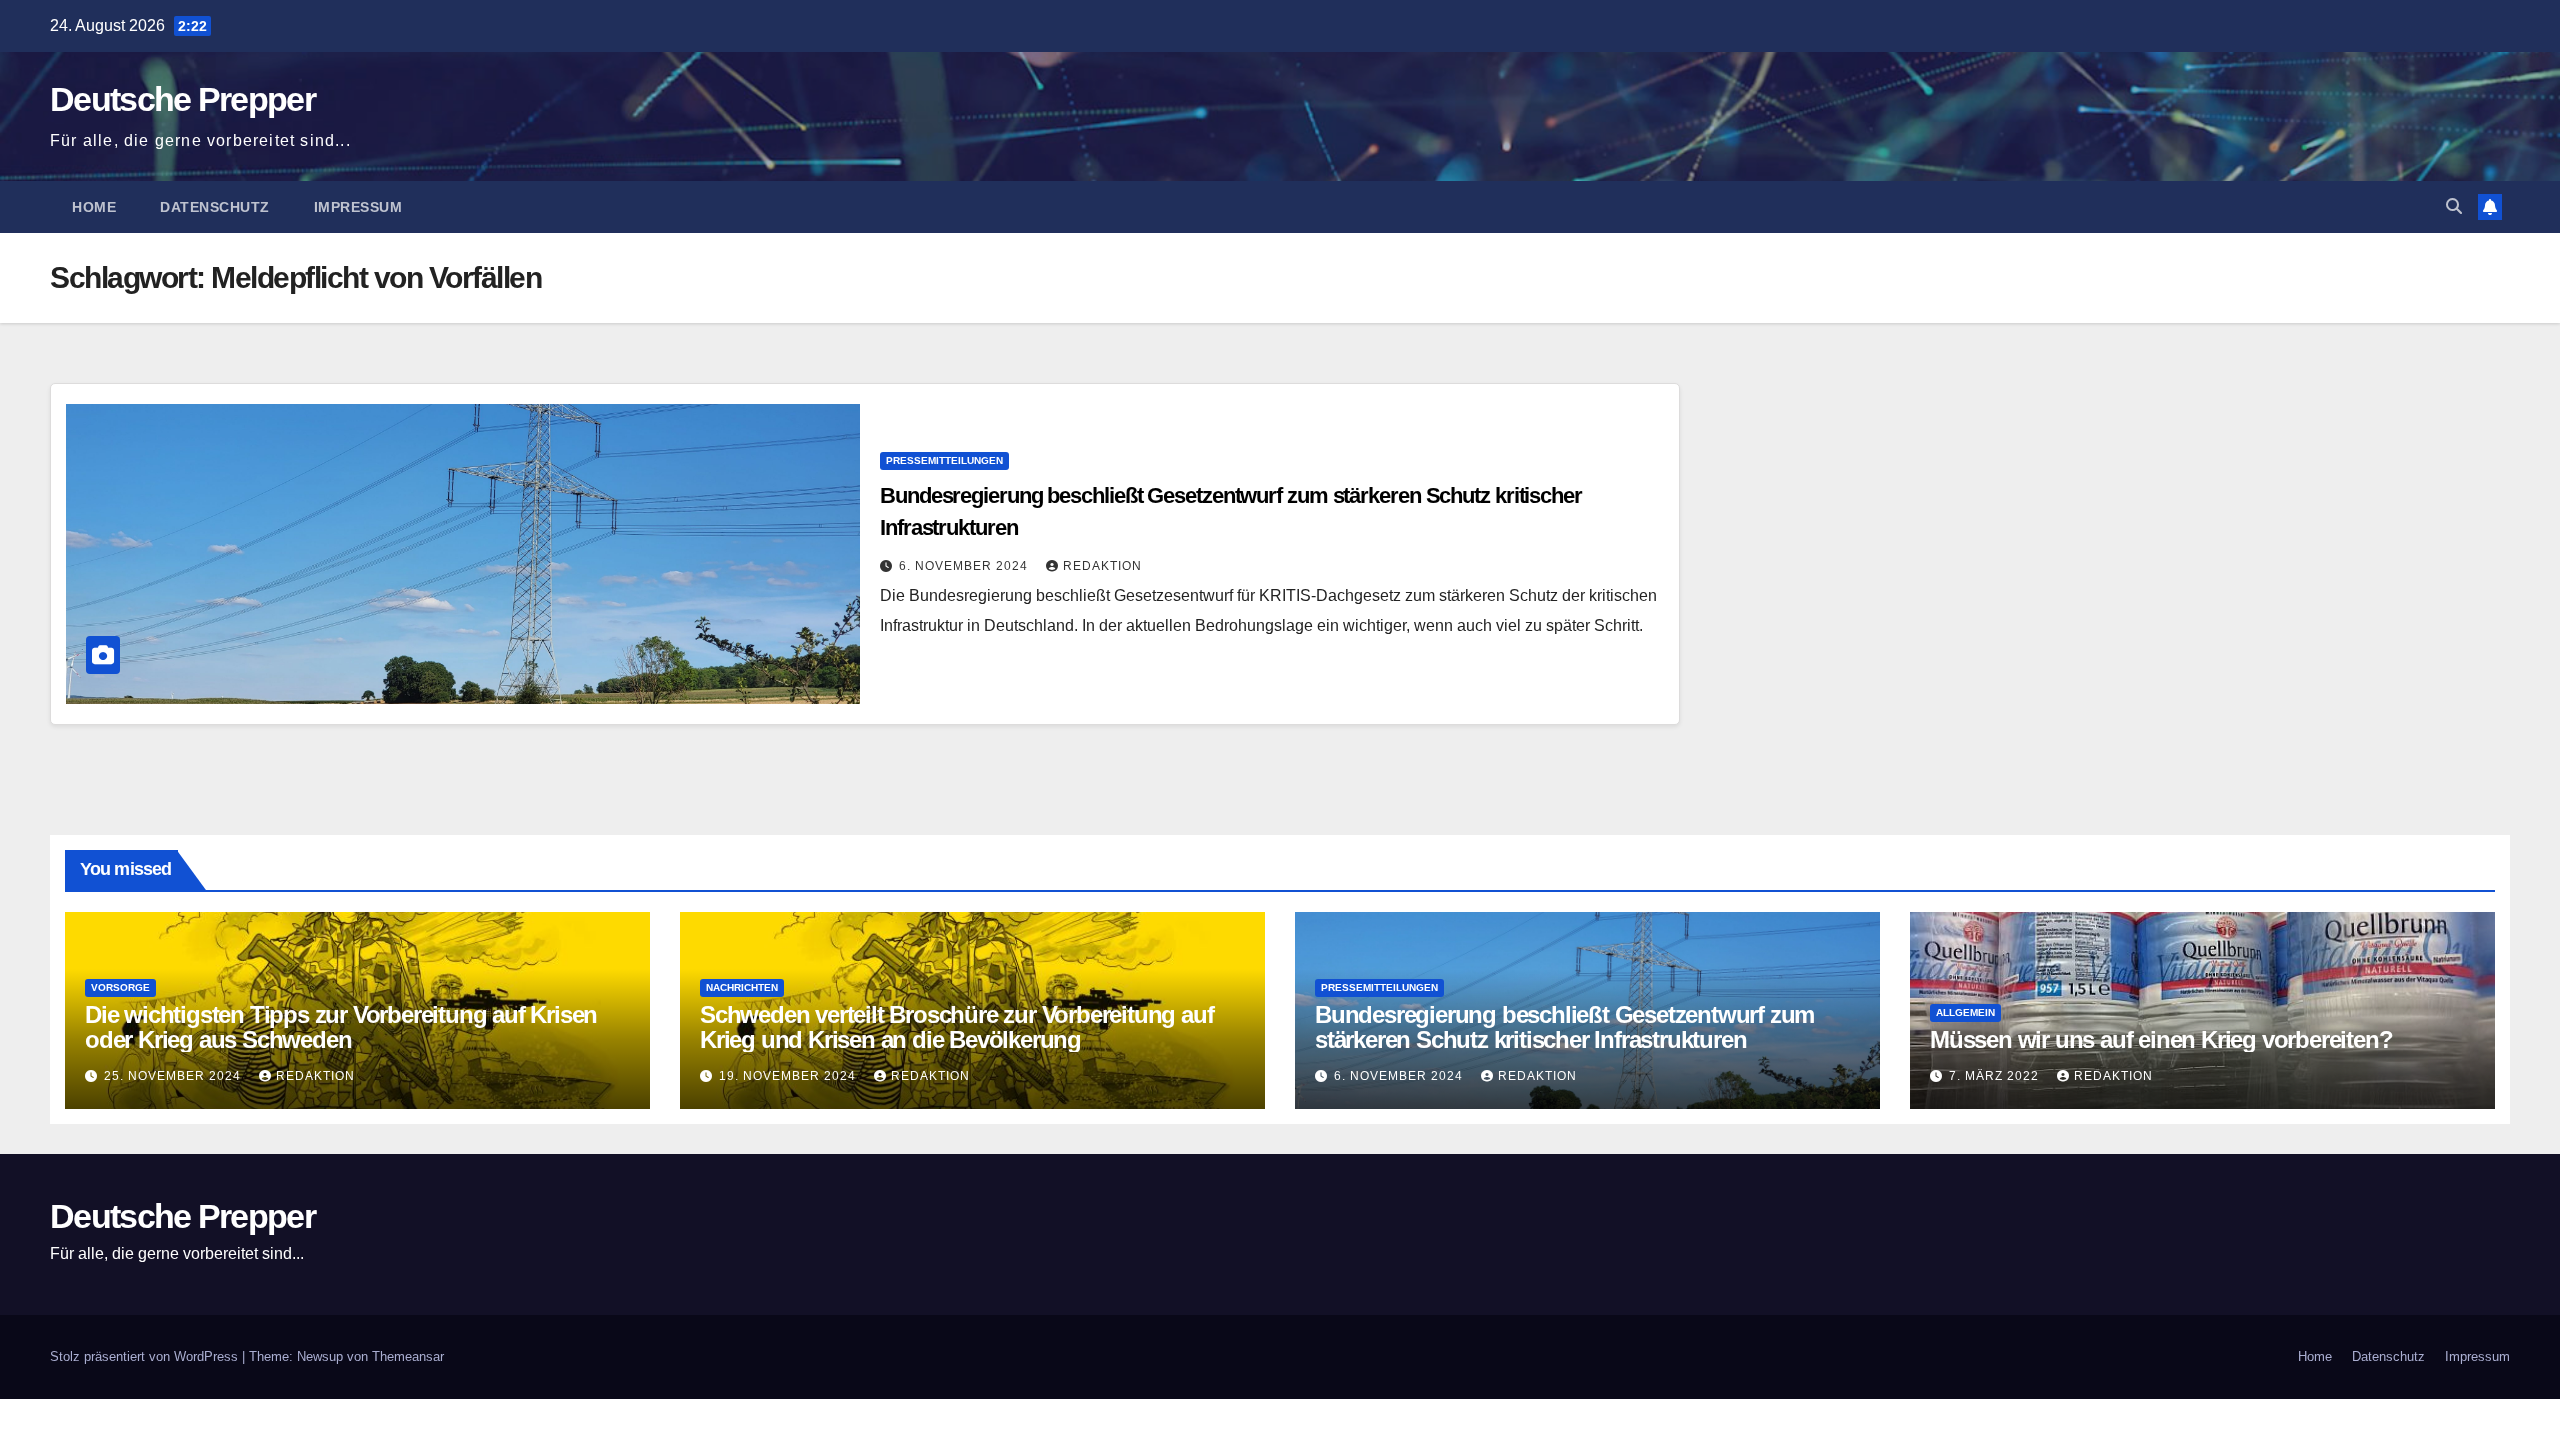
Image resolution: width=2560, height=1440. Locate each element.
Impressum (358, 207)
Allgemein (1965, 1012)
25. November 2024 (174, 1076)
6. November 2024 (965, 566)
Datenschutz (215, 207)
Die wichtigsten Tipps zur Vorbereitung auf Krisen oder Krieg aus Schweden (341, 1027)
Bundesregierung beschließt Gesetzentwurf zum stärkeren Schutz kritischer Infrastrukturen (1564, 1027)
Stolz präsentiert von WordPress (146, 1356)
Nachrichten (742, 987)
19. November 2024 (789, 1076)
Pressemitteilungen (944, 460)
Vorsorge (120, 987)
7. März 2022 (1996, 1076)
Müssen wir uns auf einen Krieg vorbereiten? (2161, 1039)
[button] (2454, 206)
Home (94, 207)
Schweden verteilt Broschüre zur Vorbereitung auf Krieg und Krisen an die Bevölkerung (956, 1027)
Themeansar (408, 1356)
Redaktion (1102, 566)
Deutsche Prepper (182, 99)
